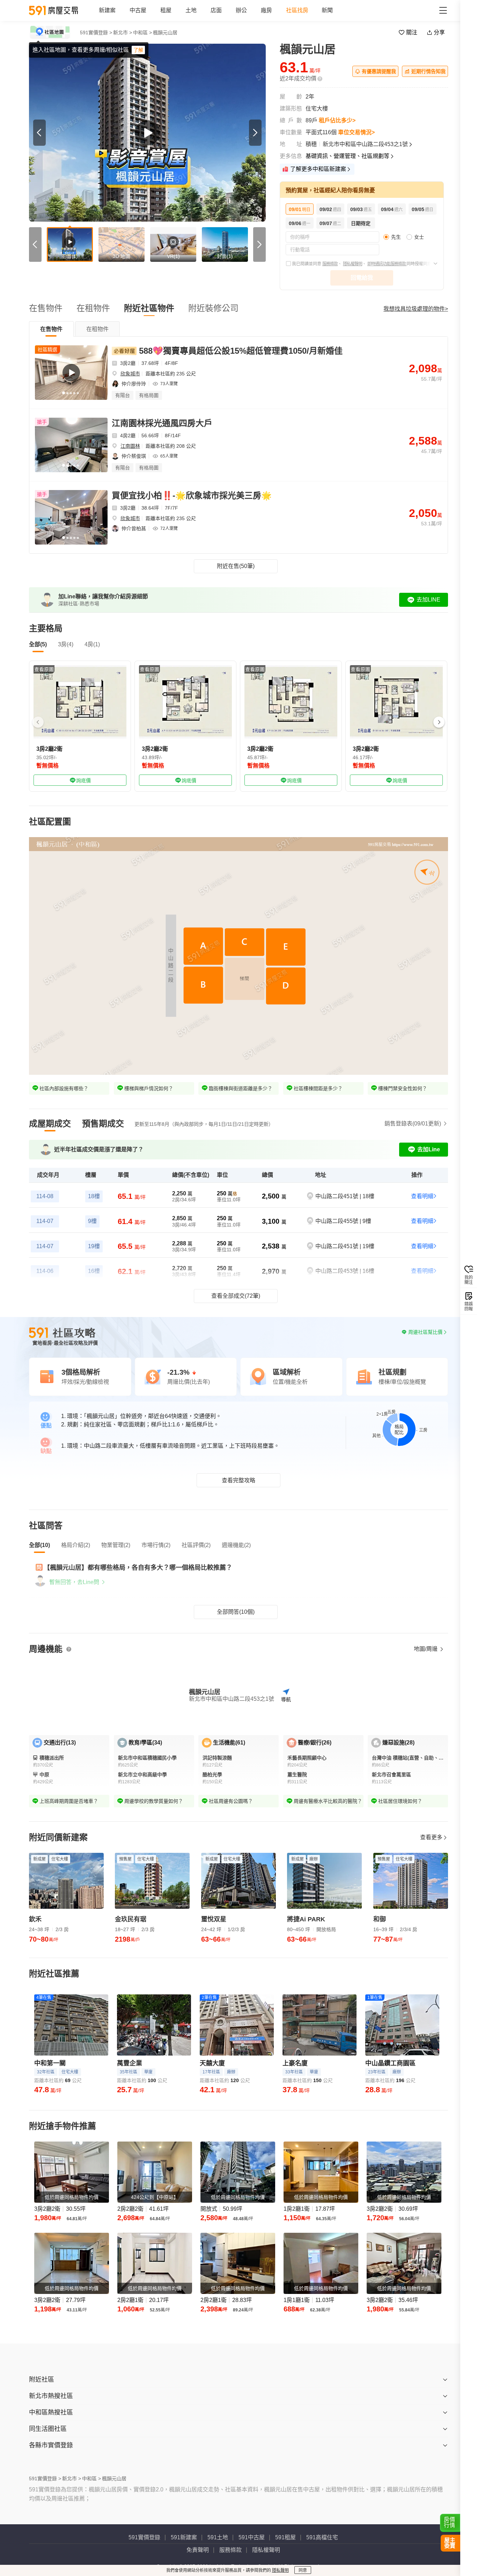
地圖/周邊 (426, 1649)
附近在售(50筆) (236, 566)
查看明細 (422, 1196)
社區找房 (297, 10)
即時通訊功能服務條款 (387, 264)
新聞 (327, 10)
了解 (138, 50)
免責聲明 (198, 2550)
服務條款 (330, 264)
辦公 (241, 10)
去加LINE (428, 600)
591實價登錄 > (96, 33)
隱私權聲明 (353, 264)
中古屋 (138, 10)
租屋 (166, 10)
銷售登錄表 (413, 1124)
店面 (216, 10)
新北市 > (123, 33)
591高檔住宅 (322, 2537)
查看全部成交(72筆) (236, 1296)
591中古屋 (252, 2537)
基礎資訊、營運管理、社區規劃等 (347, 156)
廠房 (266, 10)
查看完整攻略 (239, 1480)
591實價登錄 (144, 2537)
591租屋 (285, 2537)
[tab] (51, 329)
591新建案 (184, 2537)
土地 (191, 10)
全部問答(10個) (236, 1612)
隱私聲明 (280, 2570)
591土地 (218, 2537)
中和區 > (142, 33)
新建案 (107, 10)
